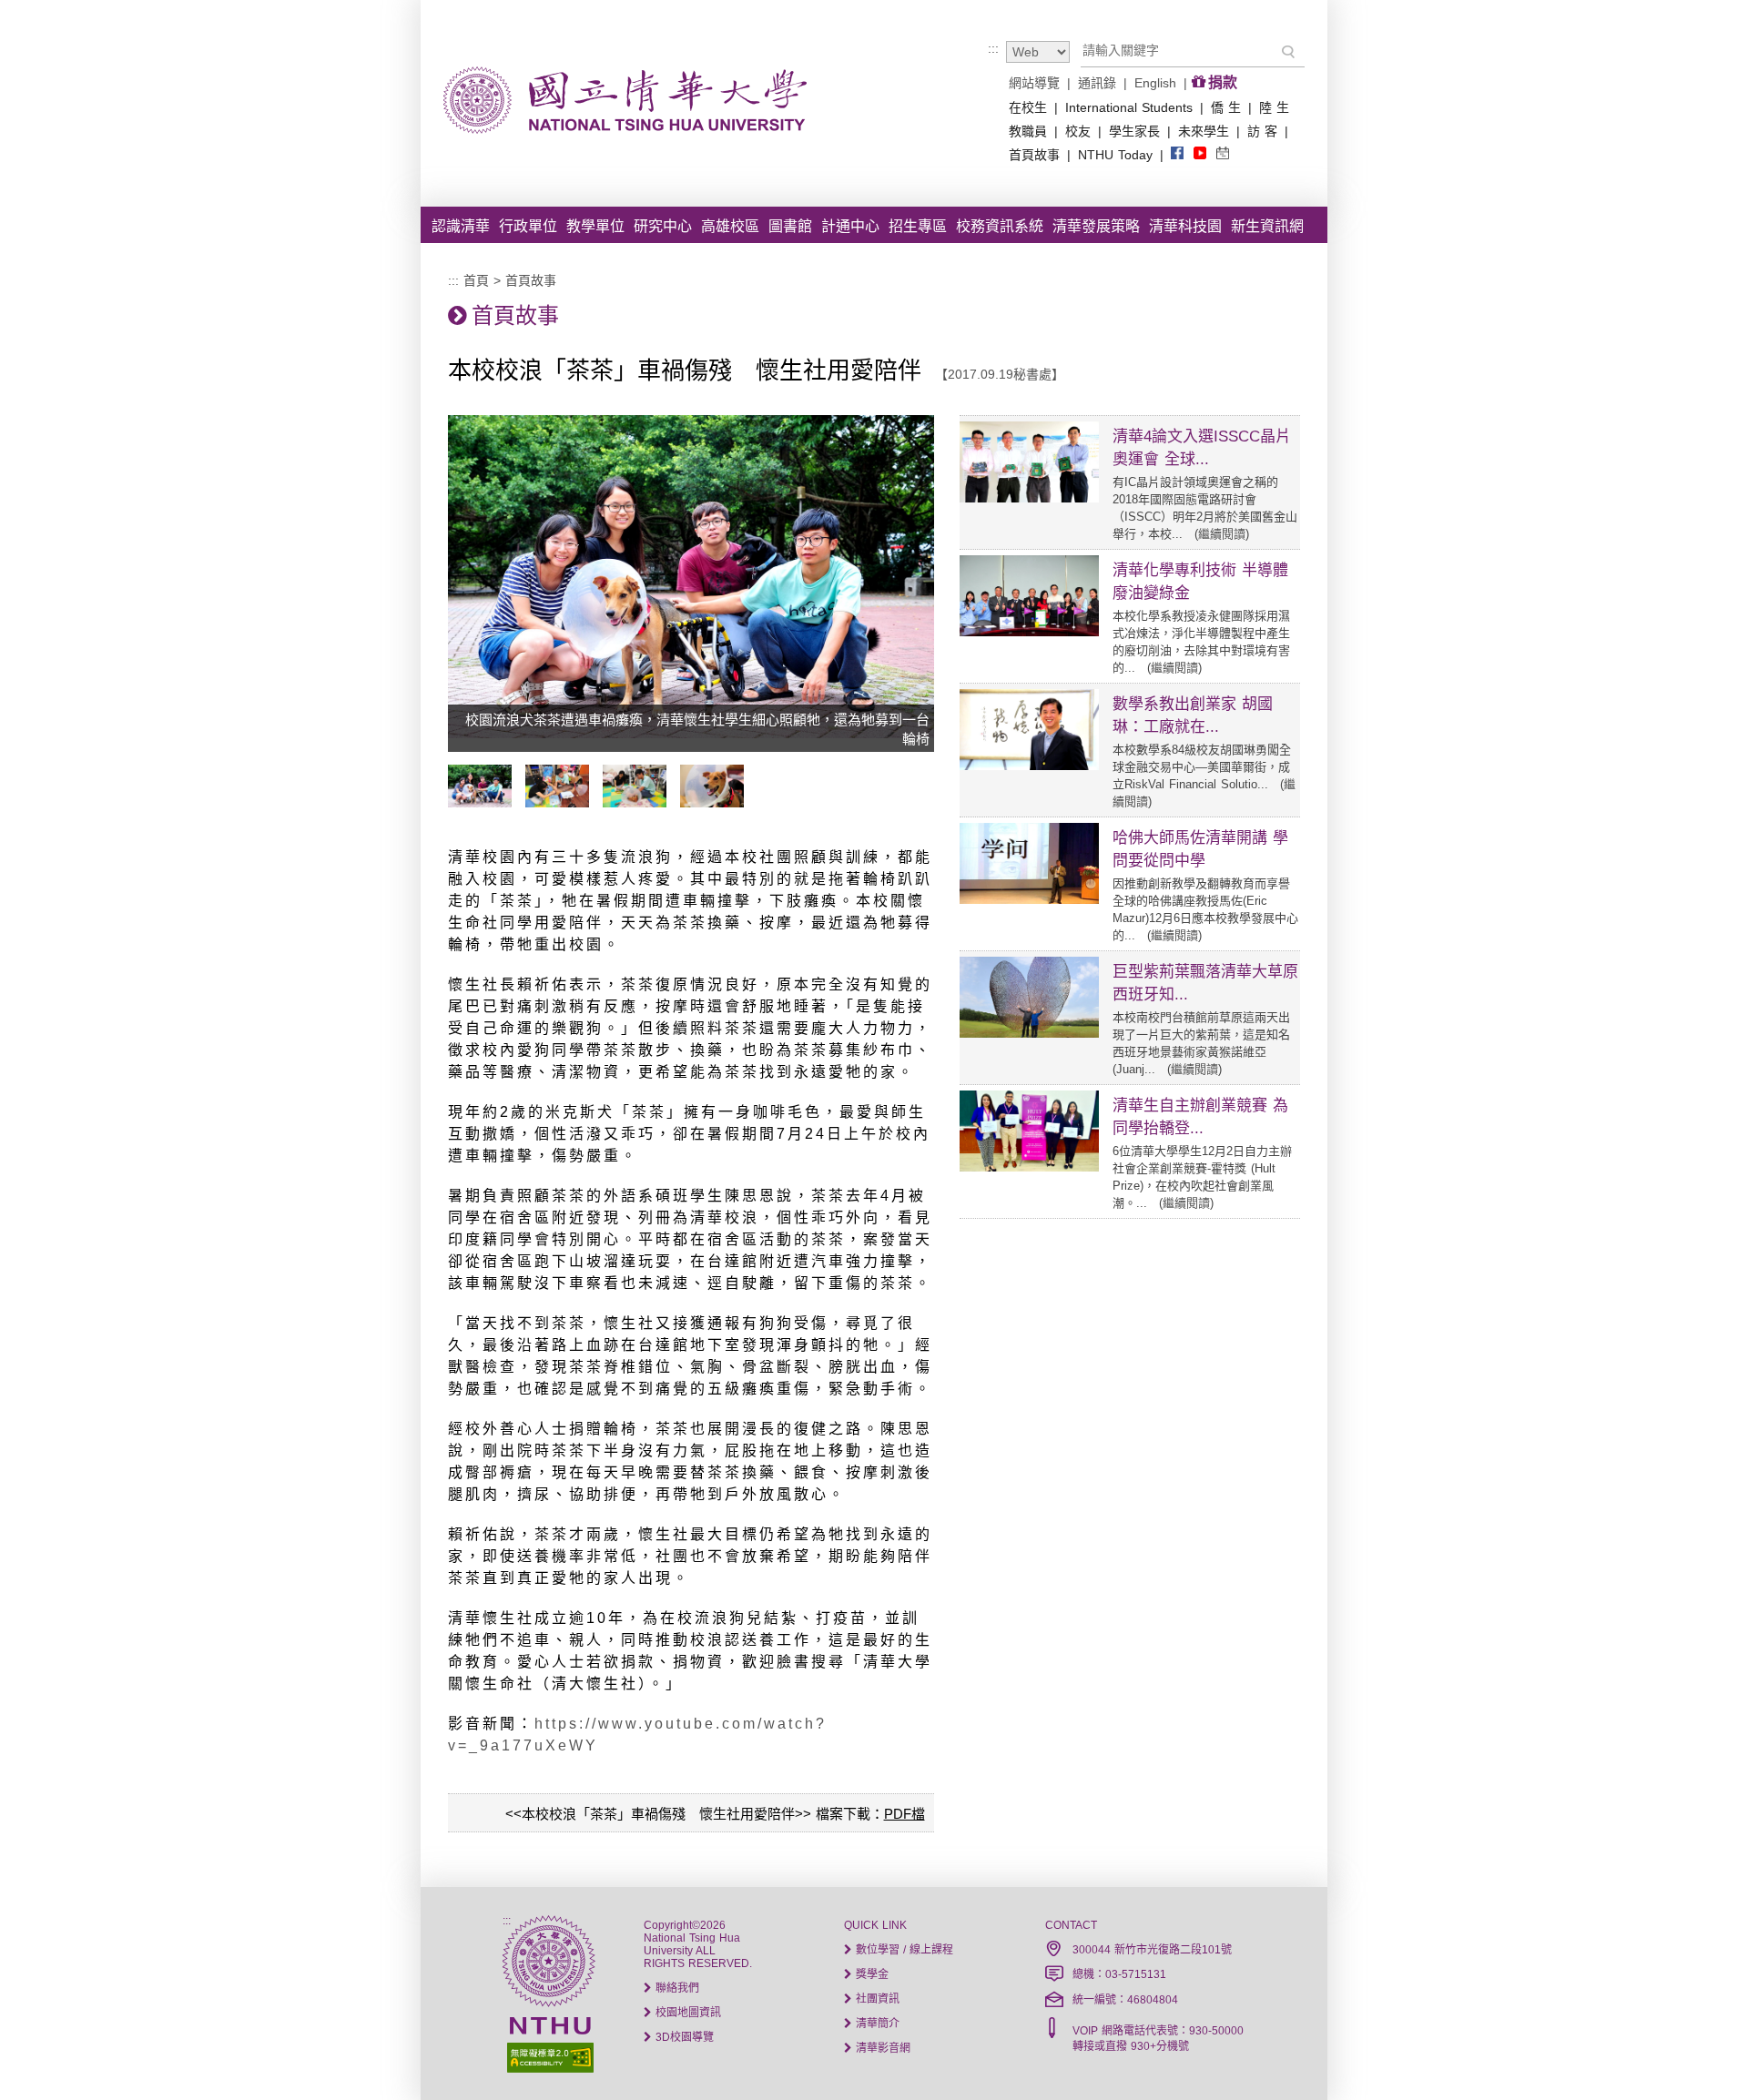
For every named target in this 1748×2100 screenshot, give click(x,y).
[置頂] (1701, 2053)
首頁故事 (1034, 155)
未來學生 (1204, 131)
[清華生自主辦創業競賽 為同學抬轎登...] (1029, 1167)
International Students (1129, 107)
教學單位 (595, 226)
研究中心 (663, 226)
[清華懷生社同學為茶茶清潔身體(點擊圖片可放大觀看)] (562, 803)
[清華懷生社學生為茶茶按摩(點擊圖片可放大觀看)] (639, 803)
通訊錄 (1097, 83)
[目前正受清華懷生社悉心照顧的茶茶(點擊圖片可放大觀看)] (716, 803)
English (1155, 83)
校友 (1078, 131)
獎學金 (870, 1974)
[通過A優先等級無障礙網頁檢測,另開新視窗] (548, 2056)
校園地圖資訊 (686, 2013)
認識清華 (461, 226)
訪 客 (1262, 131)
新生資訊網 (1267, 226)
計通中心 (850, 226)
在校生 (1028, 107)
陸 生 (1274, 107)
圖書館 (790, 226)
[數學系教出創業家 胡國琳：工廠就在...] (1029, 766)
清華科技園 (1185, 226)
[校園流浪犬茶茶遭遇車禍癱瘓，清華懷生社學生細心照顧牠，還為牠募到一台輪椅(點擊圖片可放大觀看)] (484, 803)
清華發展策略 (1096, 226)
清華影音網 (881, 2048)
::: (993, 48)
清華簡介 (876, 2024)
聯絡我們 (676, 1988)
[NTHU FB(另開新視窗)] (1177, 154)
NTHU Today (1115, 155)
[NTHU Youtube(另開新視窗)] (1200, 154)
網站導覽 (1034, 83)
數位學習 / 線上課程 (903, 1950)
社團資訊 (876, 1999)
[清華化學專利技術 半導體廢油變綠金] (1029, 632)
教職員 (1028, 131)
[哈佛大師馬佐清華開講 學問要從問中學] (1029, 899)
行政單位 (528, 226)
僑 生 (1226, 107)
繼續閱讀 (1222, 534)
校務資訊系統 (1000, 226)
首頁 (476, 280)
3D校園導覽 (683, 2037)
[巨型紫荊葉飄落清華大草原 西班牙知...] (1029, 1033)
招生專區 (918, 226)
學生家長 (1134, 131)
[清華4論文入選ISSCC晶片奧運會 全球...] (1029, 498)
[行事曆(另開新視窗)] (1223, 154)
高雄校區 (730, 226)
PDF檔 (904, 1814)
